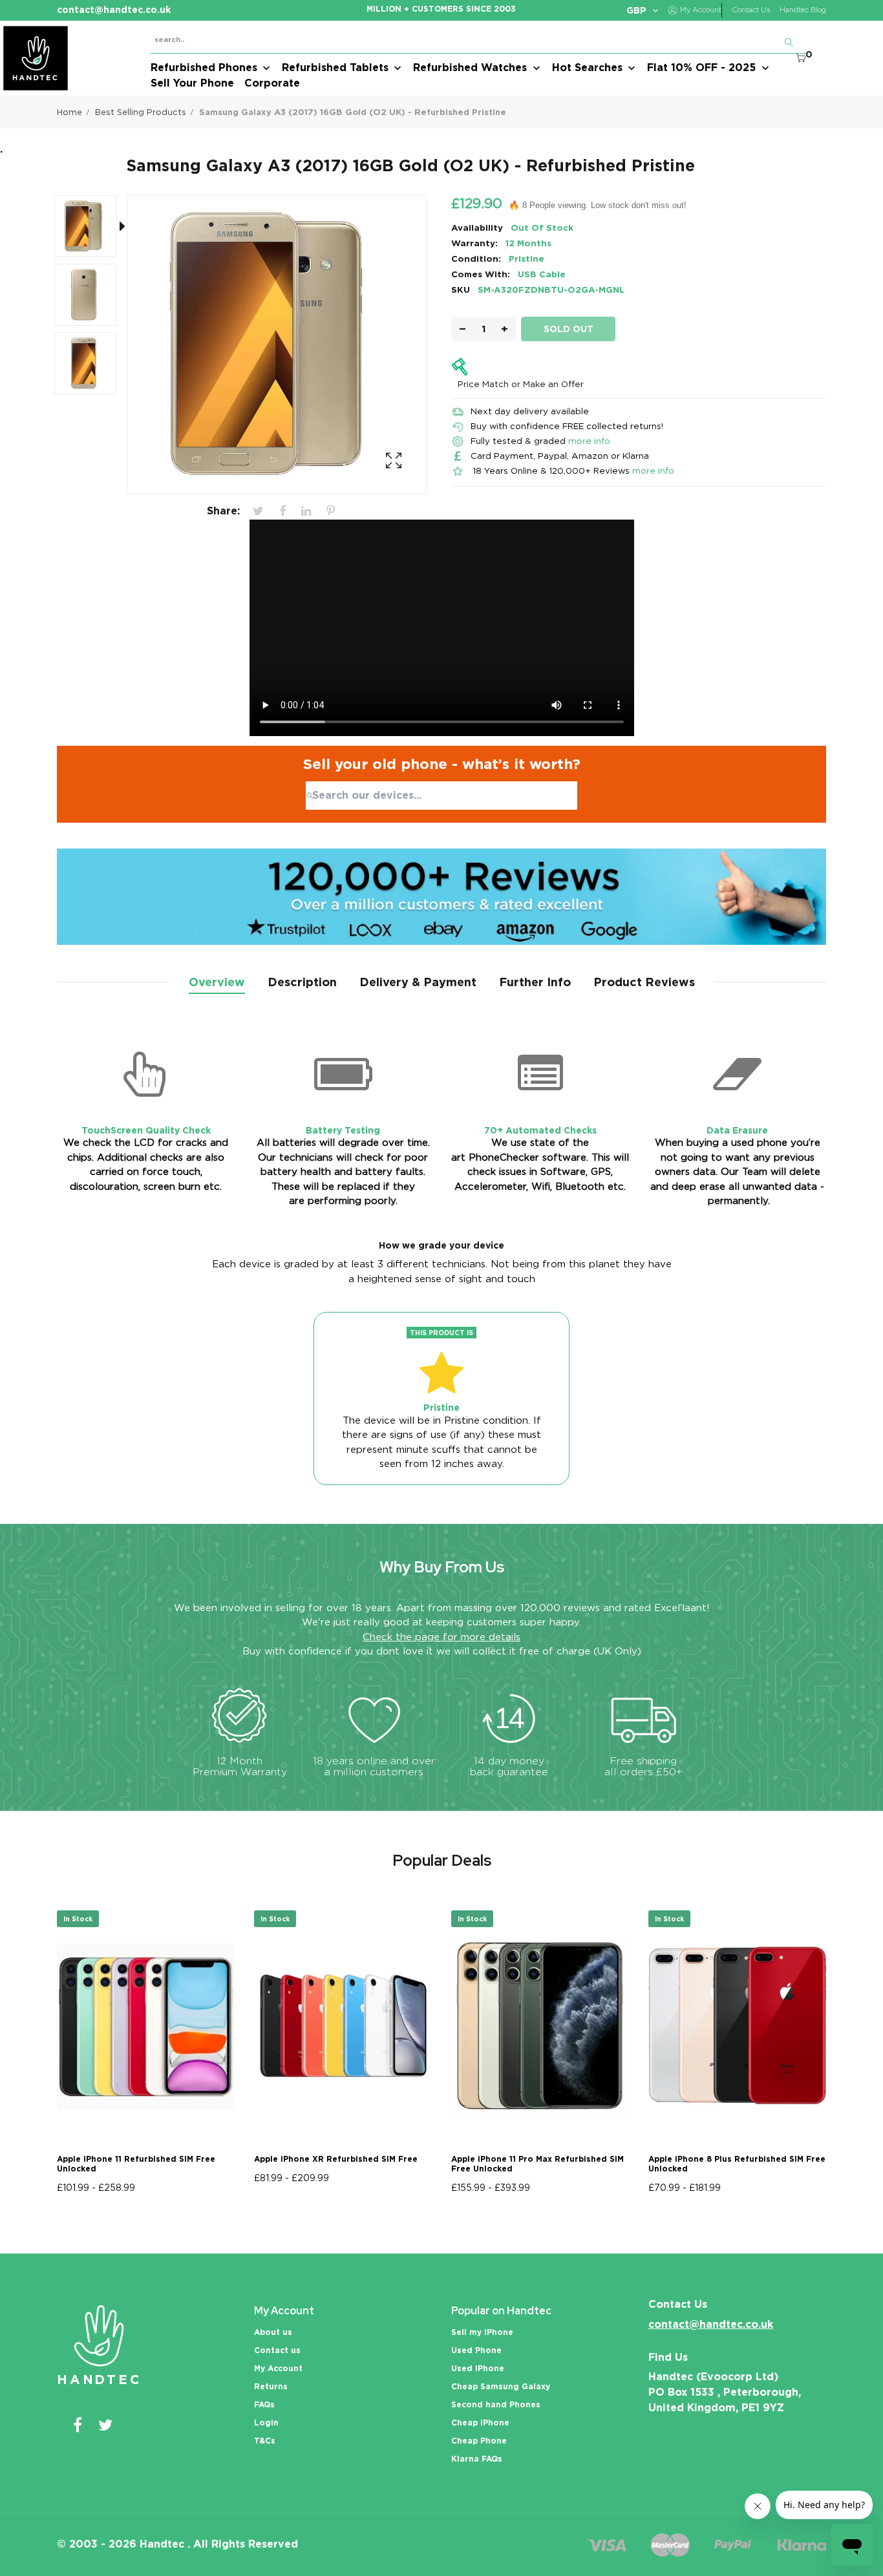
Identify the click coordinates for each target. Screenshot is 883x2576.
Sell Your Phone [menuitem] (192, 83)
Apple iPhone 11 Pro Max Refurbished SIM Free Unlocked (537, 2164)
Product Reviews (644, 982)
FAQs (264, 2404)
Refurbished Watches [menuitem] (470, 68)
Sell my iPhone (482, 2332)
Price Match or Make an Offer (521, 384)
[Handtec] (36, 58)
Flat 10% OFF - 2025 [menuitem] (701, 68)
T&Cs (265, 2441)
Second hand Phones (496, 2404)
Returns (271, 2386)
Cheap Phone (479, 2441)
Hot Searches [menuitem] (587, 68)
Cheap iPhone (480, 2423)
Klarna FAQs (477, 2459)
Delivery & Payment (418, 982)
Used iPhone (478, 2368)
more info (589, 441)
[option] (92, 229)
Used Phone (476, 2350)
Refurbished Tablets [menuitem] (335, 68)
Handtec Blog (803, 10)
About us (273, 2332)
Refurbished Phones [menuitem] (204, 68)
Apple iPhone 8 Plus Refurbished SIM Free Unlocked (737, 2164)
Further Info (535, 982)
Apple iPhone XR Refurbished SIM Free (336, 2159)
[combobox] (441, 796)
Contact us (277, 2350)
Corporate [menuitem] (272, 83)
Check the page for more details (441, 1637)
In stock (78, 1919)
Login (266, 2423)
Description (302, 982)
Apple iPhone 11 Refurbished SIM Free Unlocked (136, 2164)
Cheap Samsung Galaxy (501, 2386)
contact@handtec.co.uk (711, 2324)
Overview (217, 982)
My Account (278, 2368)
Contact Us (751, 10)
